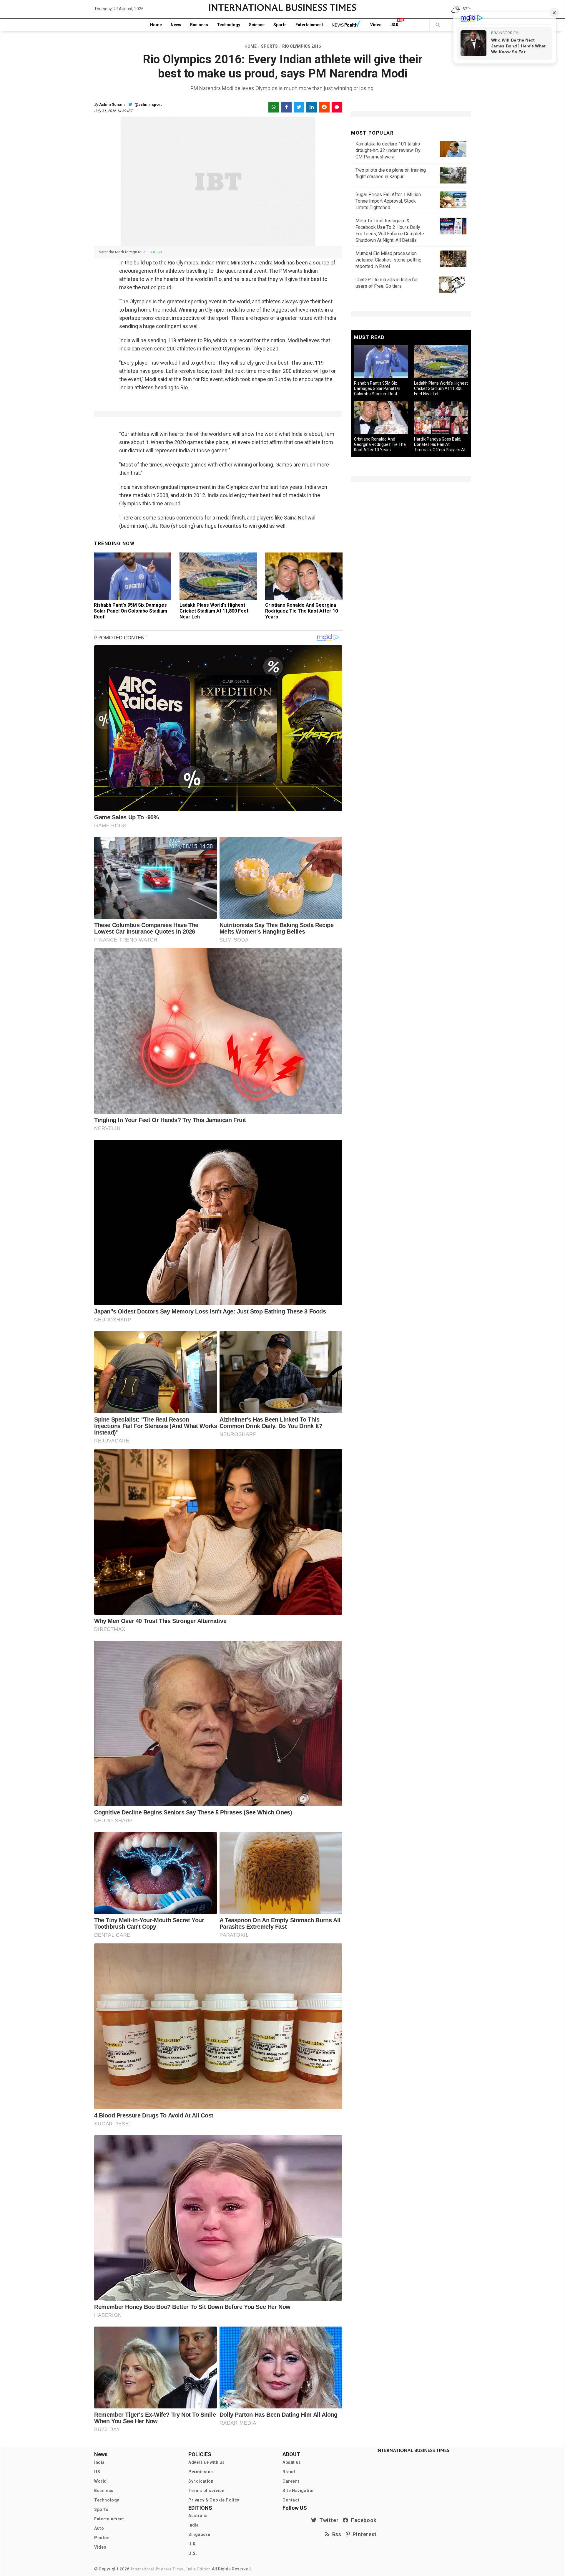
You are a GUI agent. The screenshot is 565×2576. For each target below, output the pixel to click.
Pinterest (363, 2534)
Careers (291, 2481)
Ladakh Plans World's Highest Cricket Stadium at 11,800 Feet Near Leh (214, 611)
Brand (289, 2472)
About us (292, 2462)
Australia (198, 2516)
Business (199, 25)
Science (257, 25)
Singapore (199, 2534)
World (100, 2481)
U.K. (193, 2544)
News (176, 25)
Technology (229, 25)
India (99, 2462)
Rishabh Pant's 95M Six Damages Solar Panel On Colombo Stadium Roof (131, 611)
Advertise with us (206, 2462)
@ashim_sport (148, 104)
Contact (291, 2500)
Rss (335, 2534)
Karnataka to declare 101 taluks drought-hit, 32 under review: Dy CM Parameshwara (388, 150)
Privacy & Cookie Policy (214, 2500)
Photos (102, 2538)
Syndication (201, 2481)
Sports (280, 25)
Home (156, 25)
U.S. (193, 2553)
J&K (394, 25)
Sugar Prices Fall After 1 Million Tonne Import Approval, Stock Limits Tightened (388, 201)
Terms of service (206, 2491)
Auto (99, 2528)
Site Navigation (299, 2491)
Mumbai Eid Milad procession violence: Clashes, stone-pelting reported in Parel (388, 260)
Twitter (328, 2520)
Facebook (363, 2520)
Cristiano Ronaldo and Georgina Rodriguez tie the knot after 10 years (301, 611)
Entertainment (309, 25)
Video (376, 25)
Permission (201, 2472)
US (97, 2472)
